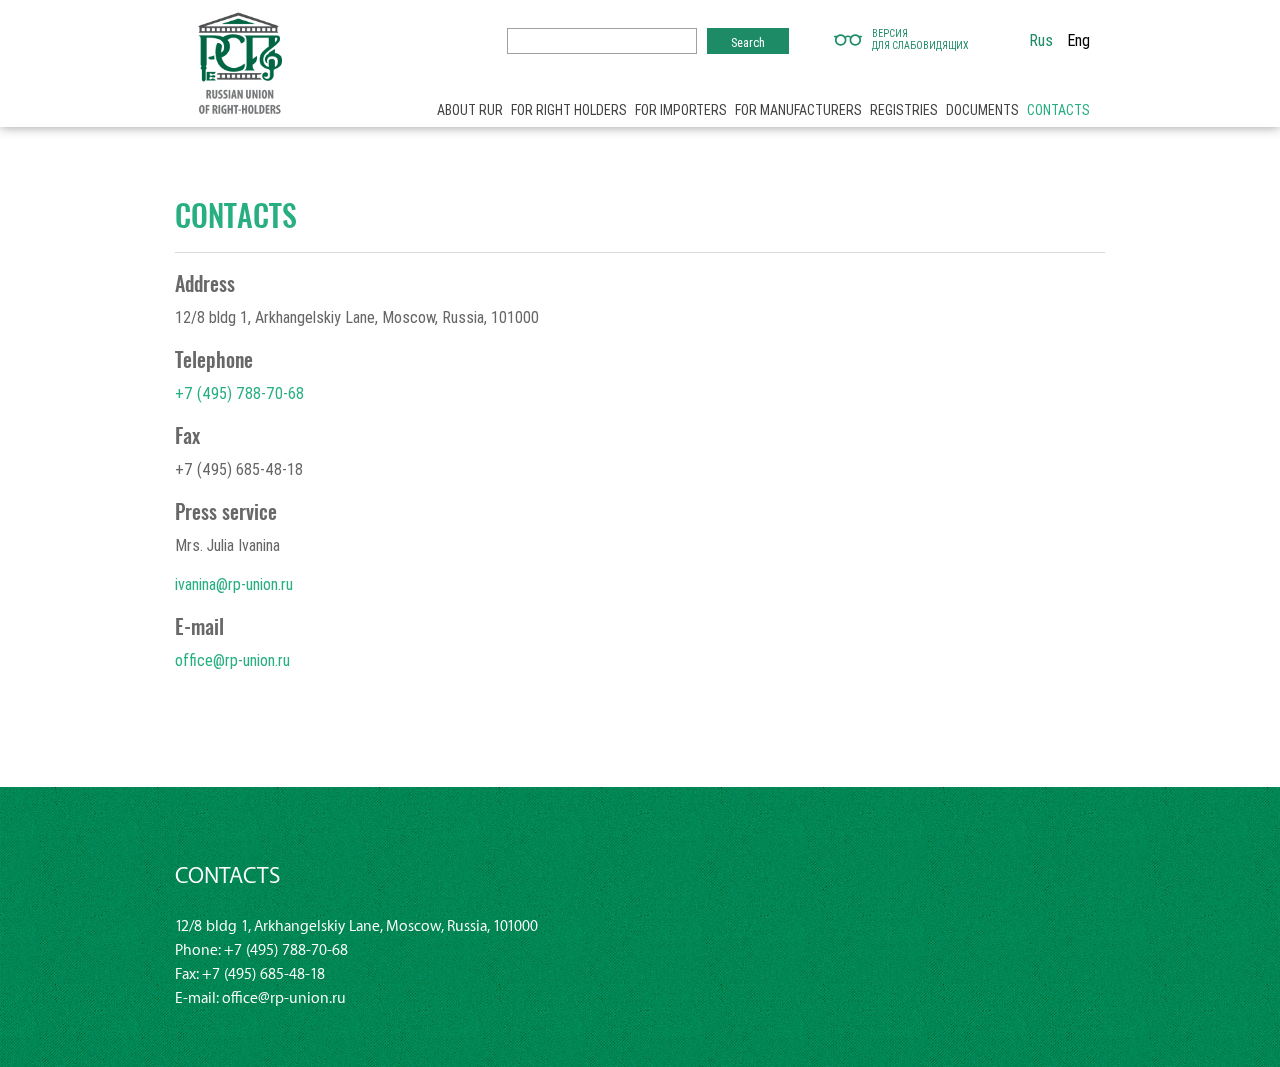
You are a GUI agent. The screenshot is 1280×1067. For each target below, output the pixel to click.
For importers (681, 110)
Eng (1078, 40)
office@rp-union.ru (232, 660)
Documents (982, 110)
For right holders (569, 110)
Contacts (1058, 110)
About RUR (470, 110)
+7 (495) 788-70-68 (239, 393)
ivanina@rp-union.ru (234, 584)
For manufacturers (798, 110)
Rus (1041, 40)
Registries (904, 110)
